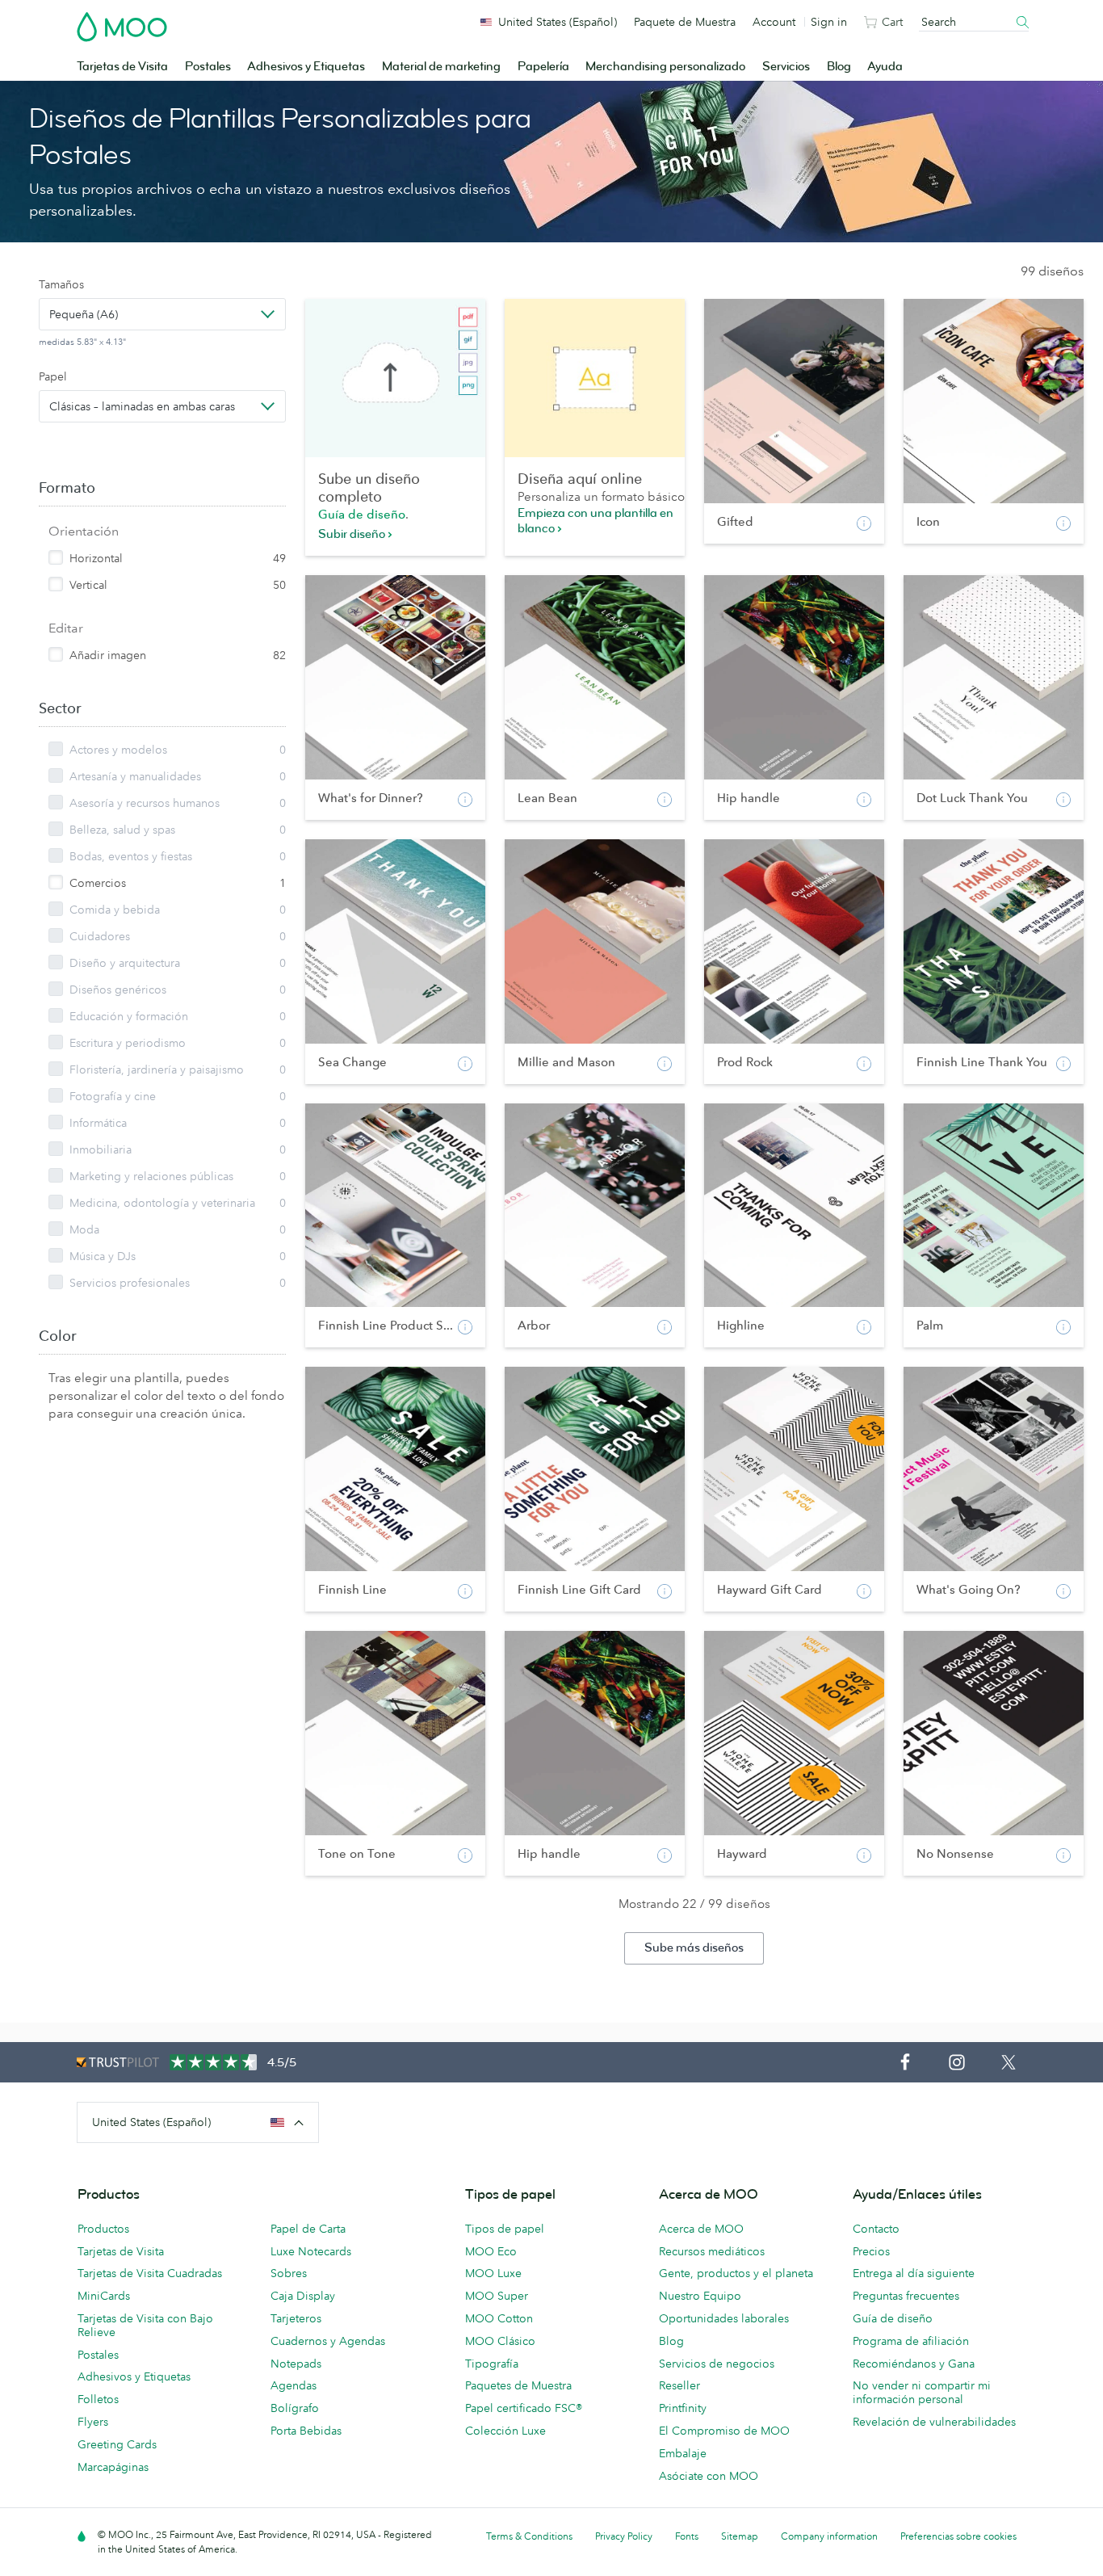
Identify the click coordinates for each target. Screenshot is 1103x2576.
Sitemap (740, 2536)
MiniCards (104, 2296)
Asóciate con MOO (709, 2476)
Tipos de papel (505, 2229)
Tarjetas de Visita (122, 67)
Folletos (98, 2399)
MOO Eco (491, 2251)
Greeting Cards (117, 2444)
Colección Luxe (505, 2431)
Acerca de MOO (701, 2229)
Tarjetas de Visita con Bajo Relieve (145, 2325)
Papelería (543, 67)
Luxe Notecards (311, 2251)
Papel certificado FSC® (524, 2408)
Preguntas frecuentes (906, 2296)
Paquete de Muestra (685, 22)
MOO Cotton (499, 2318)
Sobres (289, 2273)
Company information (829, 2536)
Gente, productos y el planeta (736, 2273)
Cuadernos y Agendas (328, 2341)
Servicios (786, 67)
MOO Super (497, 2296)
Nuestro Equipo (700, 2296)
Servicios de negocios (717, 2364)
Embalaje (683, 2453)
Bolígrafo (295, 2408)
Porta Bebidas (306, 2431)
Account (774, 22)
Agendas (294, 2385)
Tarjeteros (296, 2318)
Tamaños (61, 284)
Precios (871, 2251)
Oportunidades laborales (724, 2318)
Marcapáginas (113, 2467)
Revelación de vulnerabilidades (934, 2422)
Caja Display (303, 2296)
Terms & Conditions (529, 2536)
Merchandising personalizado (665, 67)
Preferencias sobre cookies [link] (958, 2536)
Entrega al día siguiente (914, 2273)
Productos (103, 2229)
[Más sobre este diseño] (864, 523)
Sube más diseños (694, 1948)
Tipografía (492, 2364)
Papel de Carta (308, 2229)
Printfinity (683, 2408)
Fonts (687, 2536)
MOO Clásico (500, 2341)
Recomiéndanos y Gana (914, 2364)
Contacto (876, 2229)
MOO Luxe (493, 2273)
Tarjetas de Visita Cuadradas (150, 2273)
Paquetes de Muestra (518, 2385)
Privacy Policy (624, 2536)
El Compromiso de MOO (724, 2431)
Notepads (296, 2364)
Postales (208, 67)
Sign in (829, 22)
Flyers (93, 2422)
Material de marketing (441, 67)
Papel (53, 376)
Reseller (679, 2385)
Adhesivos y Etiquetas (306, 67)
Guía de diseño (362, 514)
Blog (839, 67)
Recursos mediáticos (712, 2251)
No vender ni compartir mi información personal (922, 2392)
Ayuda (885, 67)
